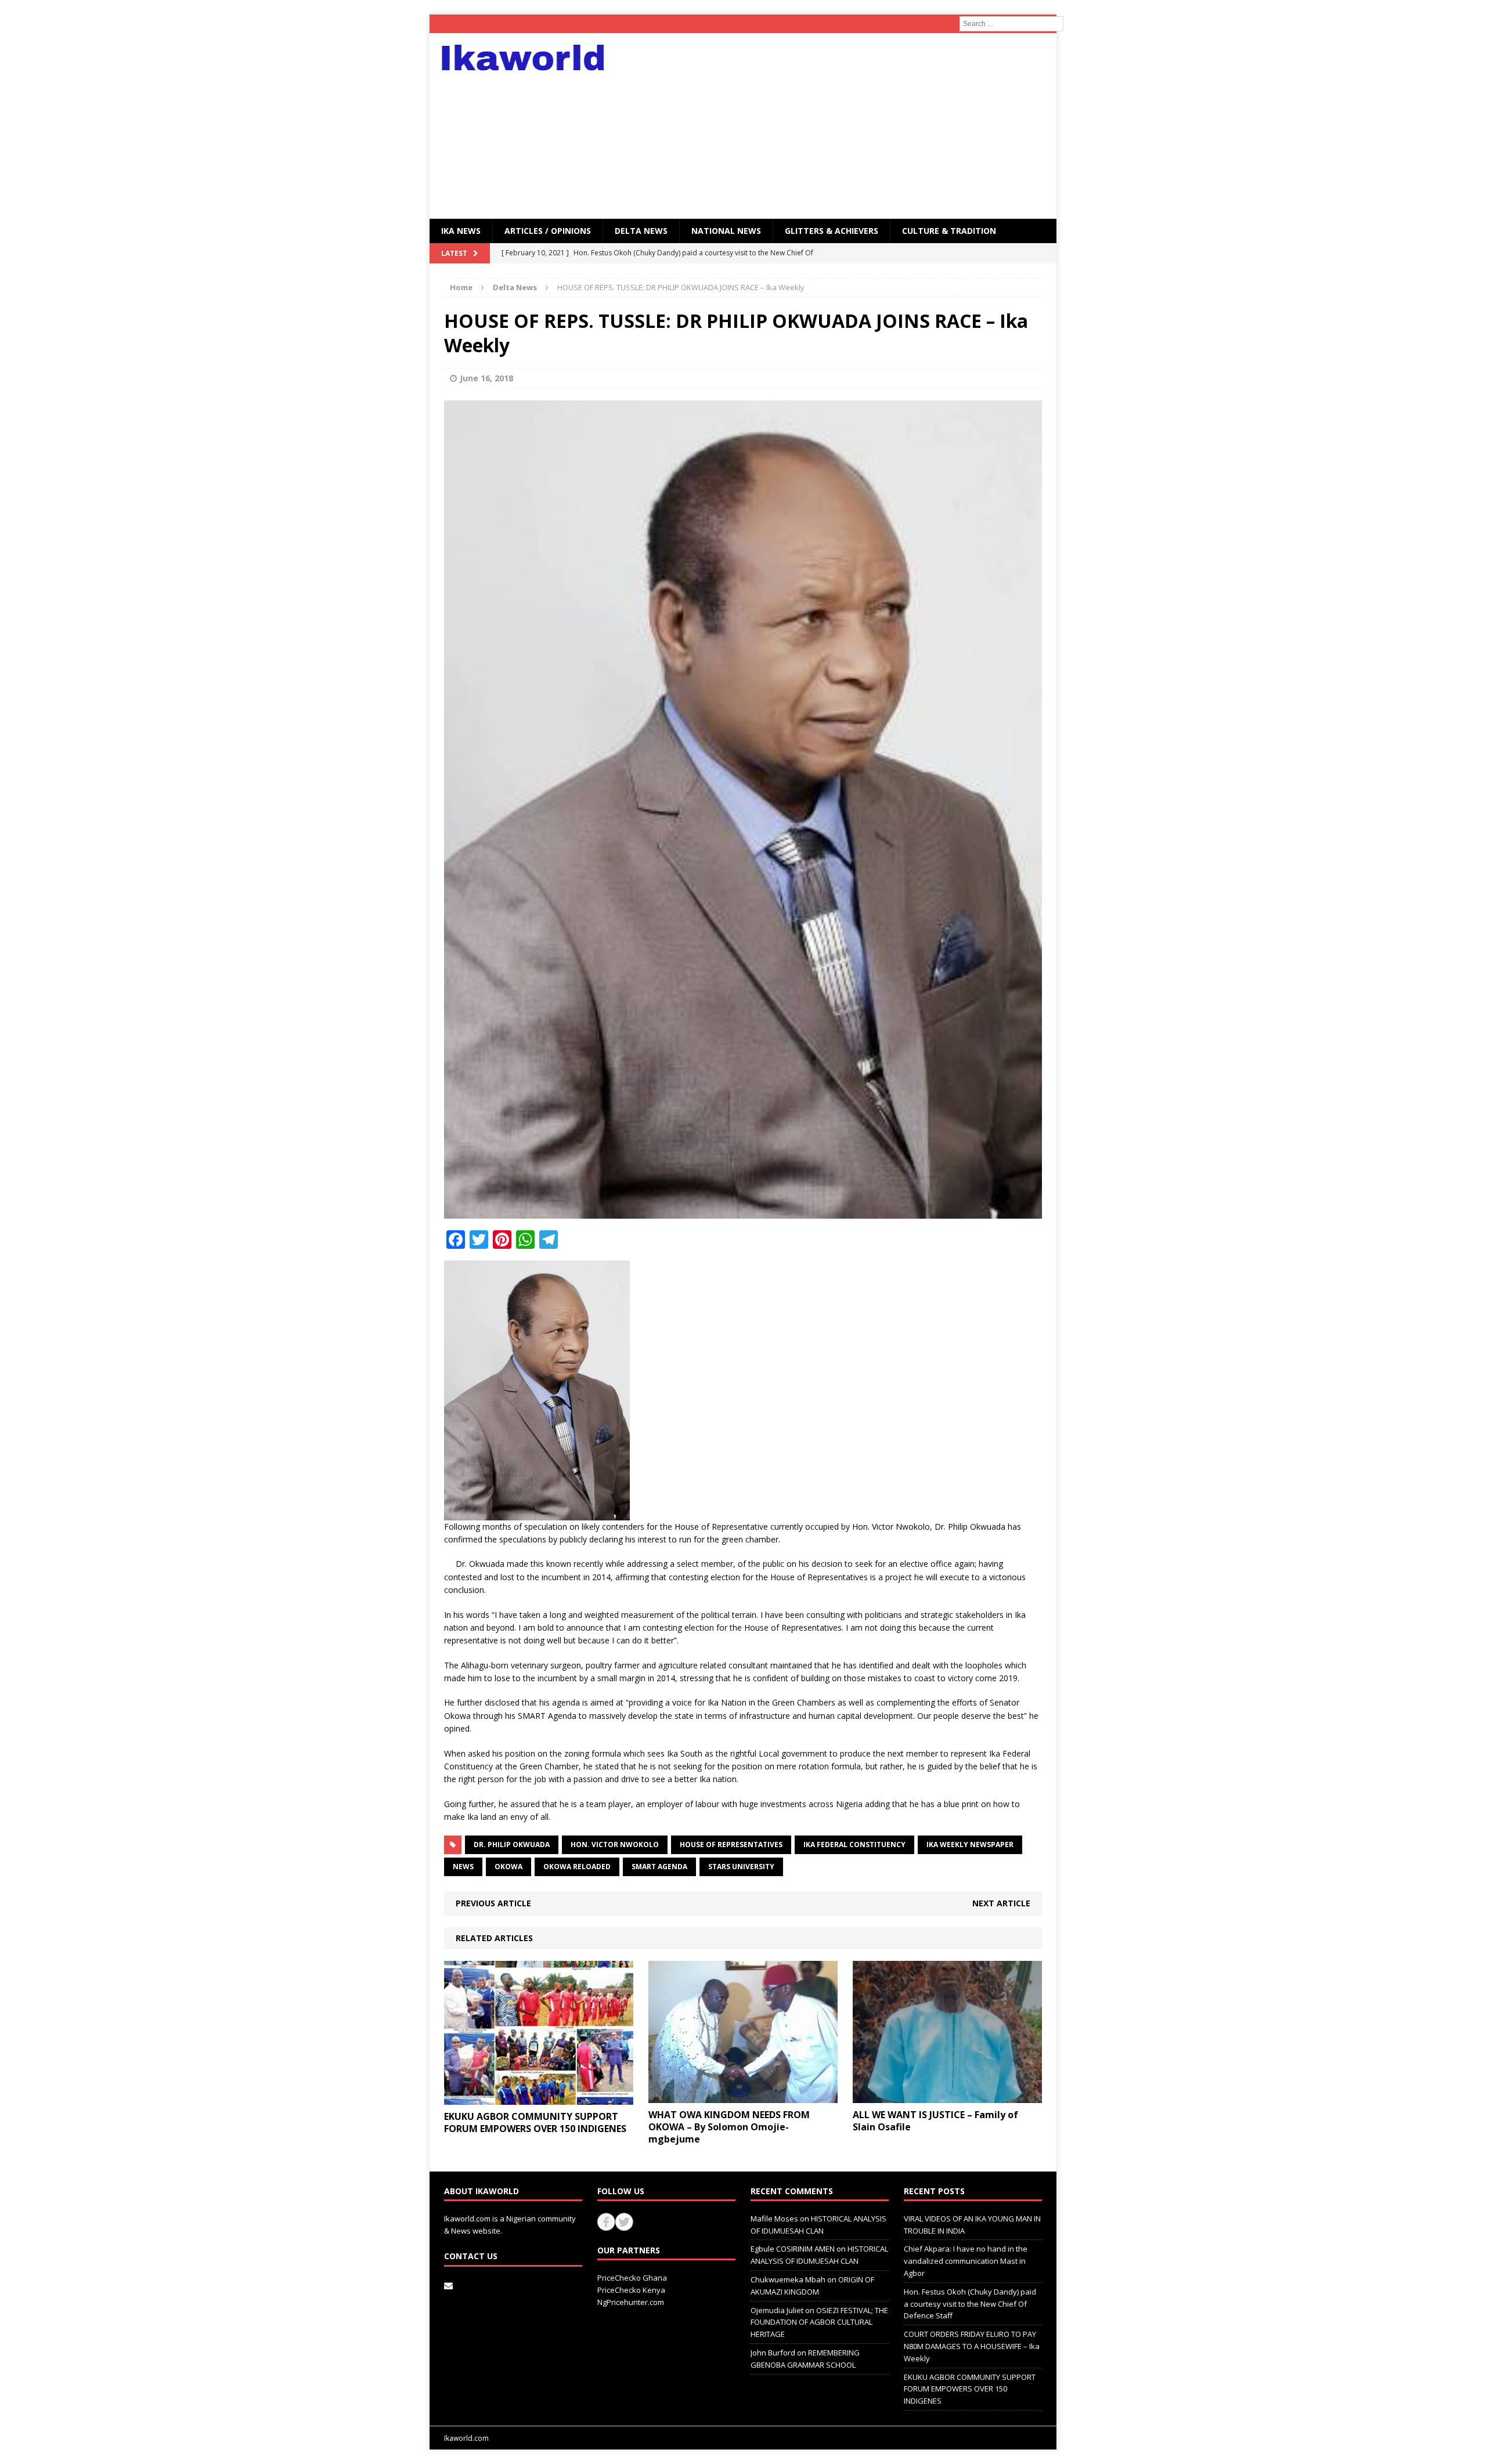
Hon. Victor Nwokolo (615, 1845)
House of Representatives (731, 1845)
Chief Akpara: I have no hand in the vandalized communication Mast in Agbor (966, 2261)
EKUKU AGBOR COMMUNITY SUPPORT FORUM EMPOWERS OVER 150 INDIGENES (535, 2122)
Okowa (508, 1867)
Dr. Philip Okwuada (512, 1845)
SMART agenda (659, 1867)
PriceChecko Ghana (632, 2278)
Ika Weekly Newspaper (970, 1845)
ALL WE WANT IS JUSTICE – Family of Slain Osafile (935, 2121)
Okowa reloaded (577, 1867)
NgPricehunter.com (631, 2302)
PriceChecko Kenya (631, 2290)
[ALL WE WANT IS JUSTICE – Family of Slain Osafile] (947, 2096)
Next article (1001, 1903)
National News (726, 231)
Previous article (493, 1903)
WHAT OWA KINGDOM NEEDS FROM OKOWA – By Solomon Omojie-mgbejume (729, 2127)
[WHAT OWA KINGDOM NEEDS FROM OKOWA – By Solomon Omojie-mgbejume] (743, 2096)
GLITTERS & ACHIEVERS (832, 231)
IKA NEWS (461, 231)
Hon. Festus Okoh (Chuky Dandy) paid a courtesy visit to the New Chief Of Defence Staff (970, 2304)
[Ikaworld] (529, 58)
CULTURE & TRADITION (949, 231)
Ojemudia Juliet (777, 2310)
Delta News (641, 231)
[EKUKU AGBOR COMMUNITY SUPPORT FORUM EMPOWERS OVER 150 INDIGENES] (539, 2098)
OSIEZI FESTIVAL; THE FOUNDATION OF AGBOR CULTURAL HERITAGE (819, 2322)
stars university (741, 1867)
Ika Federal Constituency (854, 1845)
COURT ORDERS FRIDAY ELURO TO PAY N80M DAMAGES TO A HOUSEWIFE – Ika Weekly (972, 2346)
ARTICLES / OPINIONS (548, 231)
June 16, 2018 (486, 378)
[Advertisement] (844, 126)
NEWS (463, 1867)
